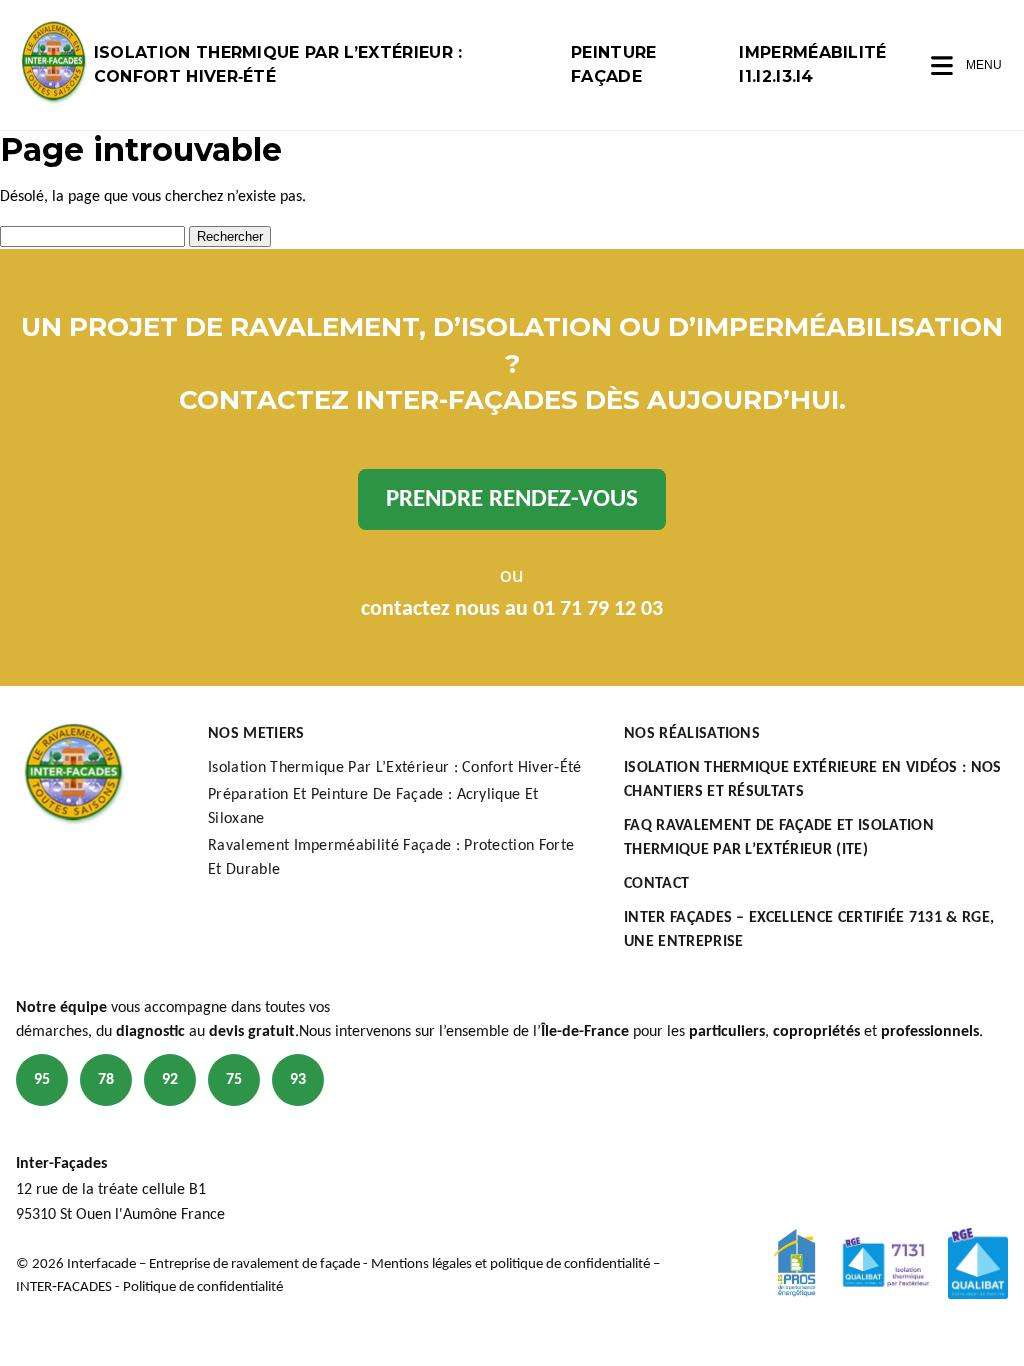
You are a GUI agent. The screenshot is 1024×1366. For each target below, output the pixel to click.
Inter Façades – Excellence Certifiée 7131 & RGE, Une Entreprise (809, 930)
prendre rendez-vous (512, 499)
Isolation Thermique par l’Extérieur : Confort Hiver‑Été (278, 64)
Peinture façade (614, 64)
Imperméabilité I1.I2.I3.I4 (812, 64)
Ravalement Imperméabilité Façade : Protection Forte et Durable (391, 858)
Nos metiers (256, 734)
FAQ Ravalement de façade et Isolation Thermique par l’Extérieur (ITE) (779, 838)
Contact (656, 884)
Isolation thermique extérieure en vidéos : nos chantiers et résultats (813, 780)
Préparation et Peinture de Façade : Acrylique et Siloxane (373, 807)
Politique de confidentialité (203, 1287)
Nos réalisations (692, 734)
